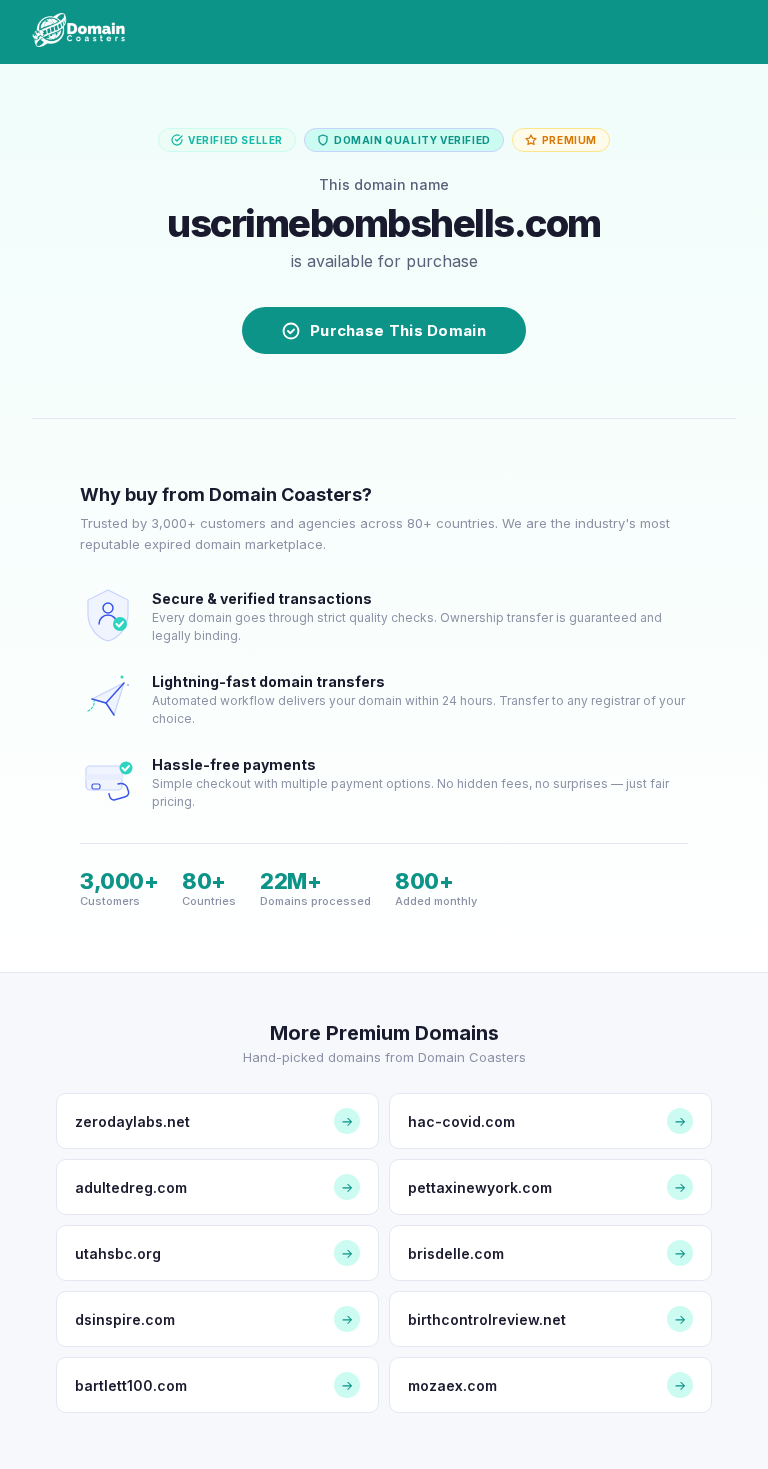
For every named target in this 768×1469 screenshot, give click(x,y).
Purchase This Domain (398, 330)
